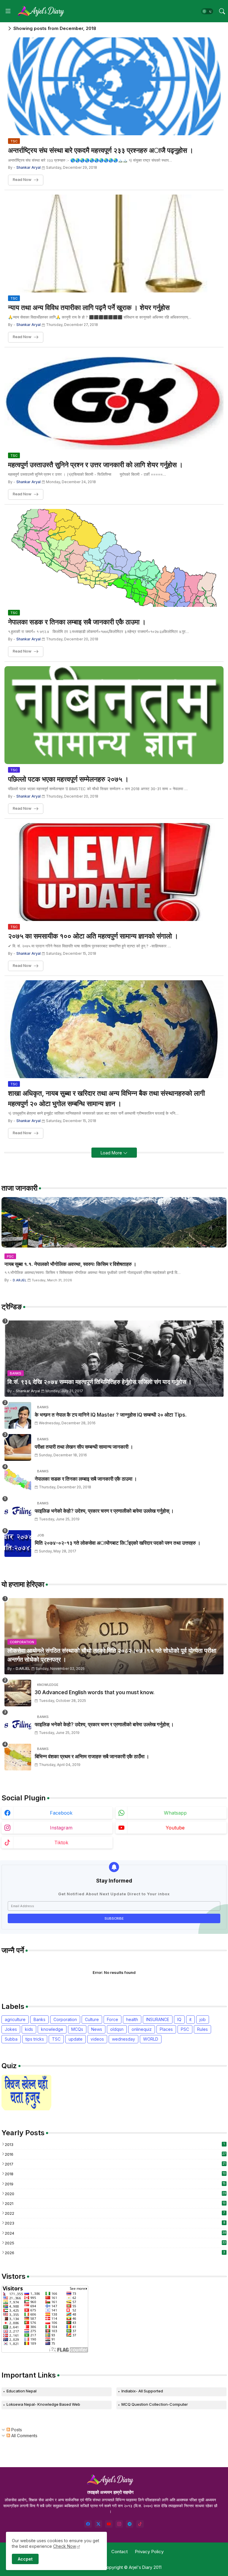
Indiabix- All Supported (142, 2391)
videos (97, 2039)
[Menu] (8, 11)
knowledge (52, 2029)
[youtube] (109, 2524)
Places (166, 2029)
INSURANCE (158, 2019)
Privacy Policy (149, 2552)
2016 (115, 2154)
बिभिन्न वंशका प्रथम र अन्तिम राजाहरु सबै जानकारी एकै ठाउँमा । (92, 1756)
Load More (112, 1153)
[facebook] (88, 2524)
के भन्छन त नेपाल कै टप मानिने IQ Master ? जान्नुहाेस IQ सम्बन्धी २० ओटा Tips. (111, 1415)
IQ (179, 2019)
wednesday (123, 2039)
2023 (115, 2223)
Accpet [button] (25, 2559)
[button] (207, 11)
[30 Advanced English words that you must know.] (18, 1693)
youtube (175, 1828)
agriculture (15, 2019)
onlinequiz (142, 2029)
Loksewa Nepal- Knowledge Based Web (43, 2404)
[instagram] (119, 2524)
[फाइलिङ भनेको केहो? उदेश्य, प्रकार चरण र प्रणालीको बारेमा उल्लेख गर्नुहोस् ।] (18, 1511)
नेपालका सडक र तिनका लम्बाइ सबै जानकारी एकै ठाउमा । (77, 622)
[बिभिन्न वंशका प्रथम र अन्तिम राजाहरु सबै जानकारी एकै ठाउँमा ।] (18, 1757)
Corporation (65, 2019)
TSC (56, 2039)
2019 (115, 2184)
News (97, 2029)
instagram (61, 1828)
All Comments (24, 2436)
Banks (39, 2019)
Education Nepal (22, 2391)
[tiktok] (140, 2524)
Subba (11, 2039)
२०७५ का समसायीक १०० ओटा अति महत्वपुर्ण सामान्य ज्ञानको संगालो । (93, 936)
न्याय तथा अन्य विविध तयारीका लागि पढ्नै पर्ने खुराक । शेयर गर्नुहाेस (89, 308)
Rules (202, 2029)
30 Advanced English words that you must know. (95, 1692)
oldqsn (117, 2029)
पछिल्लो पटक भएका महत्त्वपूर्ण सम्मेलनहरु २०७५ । (68, 779)
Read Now (22, 180)
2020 (115, 2194)
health (132, 2019)
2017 (115, 2164)
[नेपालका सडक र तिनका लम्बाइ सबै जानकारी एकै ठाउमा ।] (18, 1479)
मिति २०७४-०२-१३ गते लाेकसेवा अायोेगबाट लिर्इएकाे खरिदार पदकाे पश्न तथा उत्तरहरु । (118, 1543)
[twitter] (98, 2524)
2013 (115, 2144)
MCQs (77, 2029)
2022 (115, 2213)
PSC (185, 2029)
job (203, 2019)
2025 (115, 2243)
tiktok (61, 1842)
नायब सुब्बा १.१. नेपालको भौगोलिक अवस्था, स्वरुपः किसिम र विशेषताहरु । (70, 1264)
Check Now (65, 2546)
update (76, 2039)
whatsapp (175, 1813)
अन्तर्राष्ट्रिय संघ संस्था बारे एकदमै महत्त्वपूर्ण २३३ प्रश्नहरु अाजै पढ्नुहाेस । (101, 150)
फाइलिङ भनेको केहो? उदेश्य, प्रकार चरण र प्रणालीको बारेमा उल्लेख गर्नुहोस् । (104, 1511)
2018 (115, 2174)
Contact (119, 2552)
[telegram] (130, 2524)
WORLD (151, 2039)
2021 (115, 2203)
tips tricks (35, 2039)
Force (113, 2019)
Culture (92, 2019)
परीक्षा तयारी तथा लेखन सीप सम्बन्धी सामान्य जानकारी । (84, 1447)
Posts (16, 2430)
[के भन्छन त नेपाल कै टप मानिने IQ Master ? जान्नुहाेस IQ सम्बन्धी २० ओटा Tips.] (18, 1415)
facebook (61, 1813)
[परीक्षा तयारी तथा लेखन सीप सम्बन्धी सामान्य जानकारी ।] (18, 1447)
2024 (115, 2233)
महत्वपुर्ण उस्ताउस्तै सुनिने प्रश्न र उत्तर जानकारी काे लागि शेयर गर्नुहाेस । (96, 465)
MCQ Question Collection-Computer (155, 2404)
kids (29, 2029)
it (190, 2019)
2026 (115, 2253)
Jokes (11, 2029)
